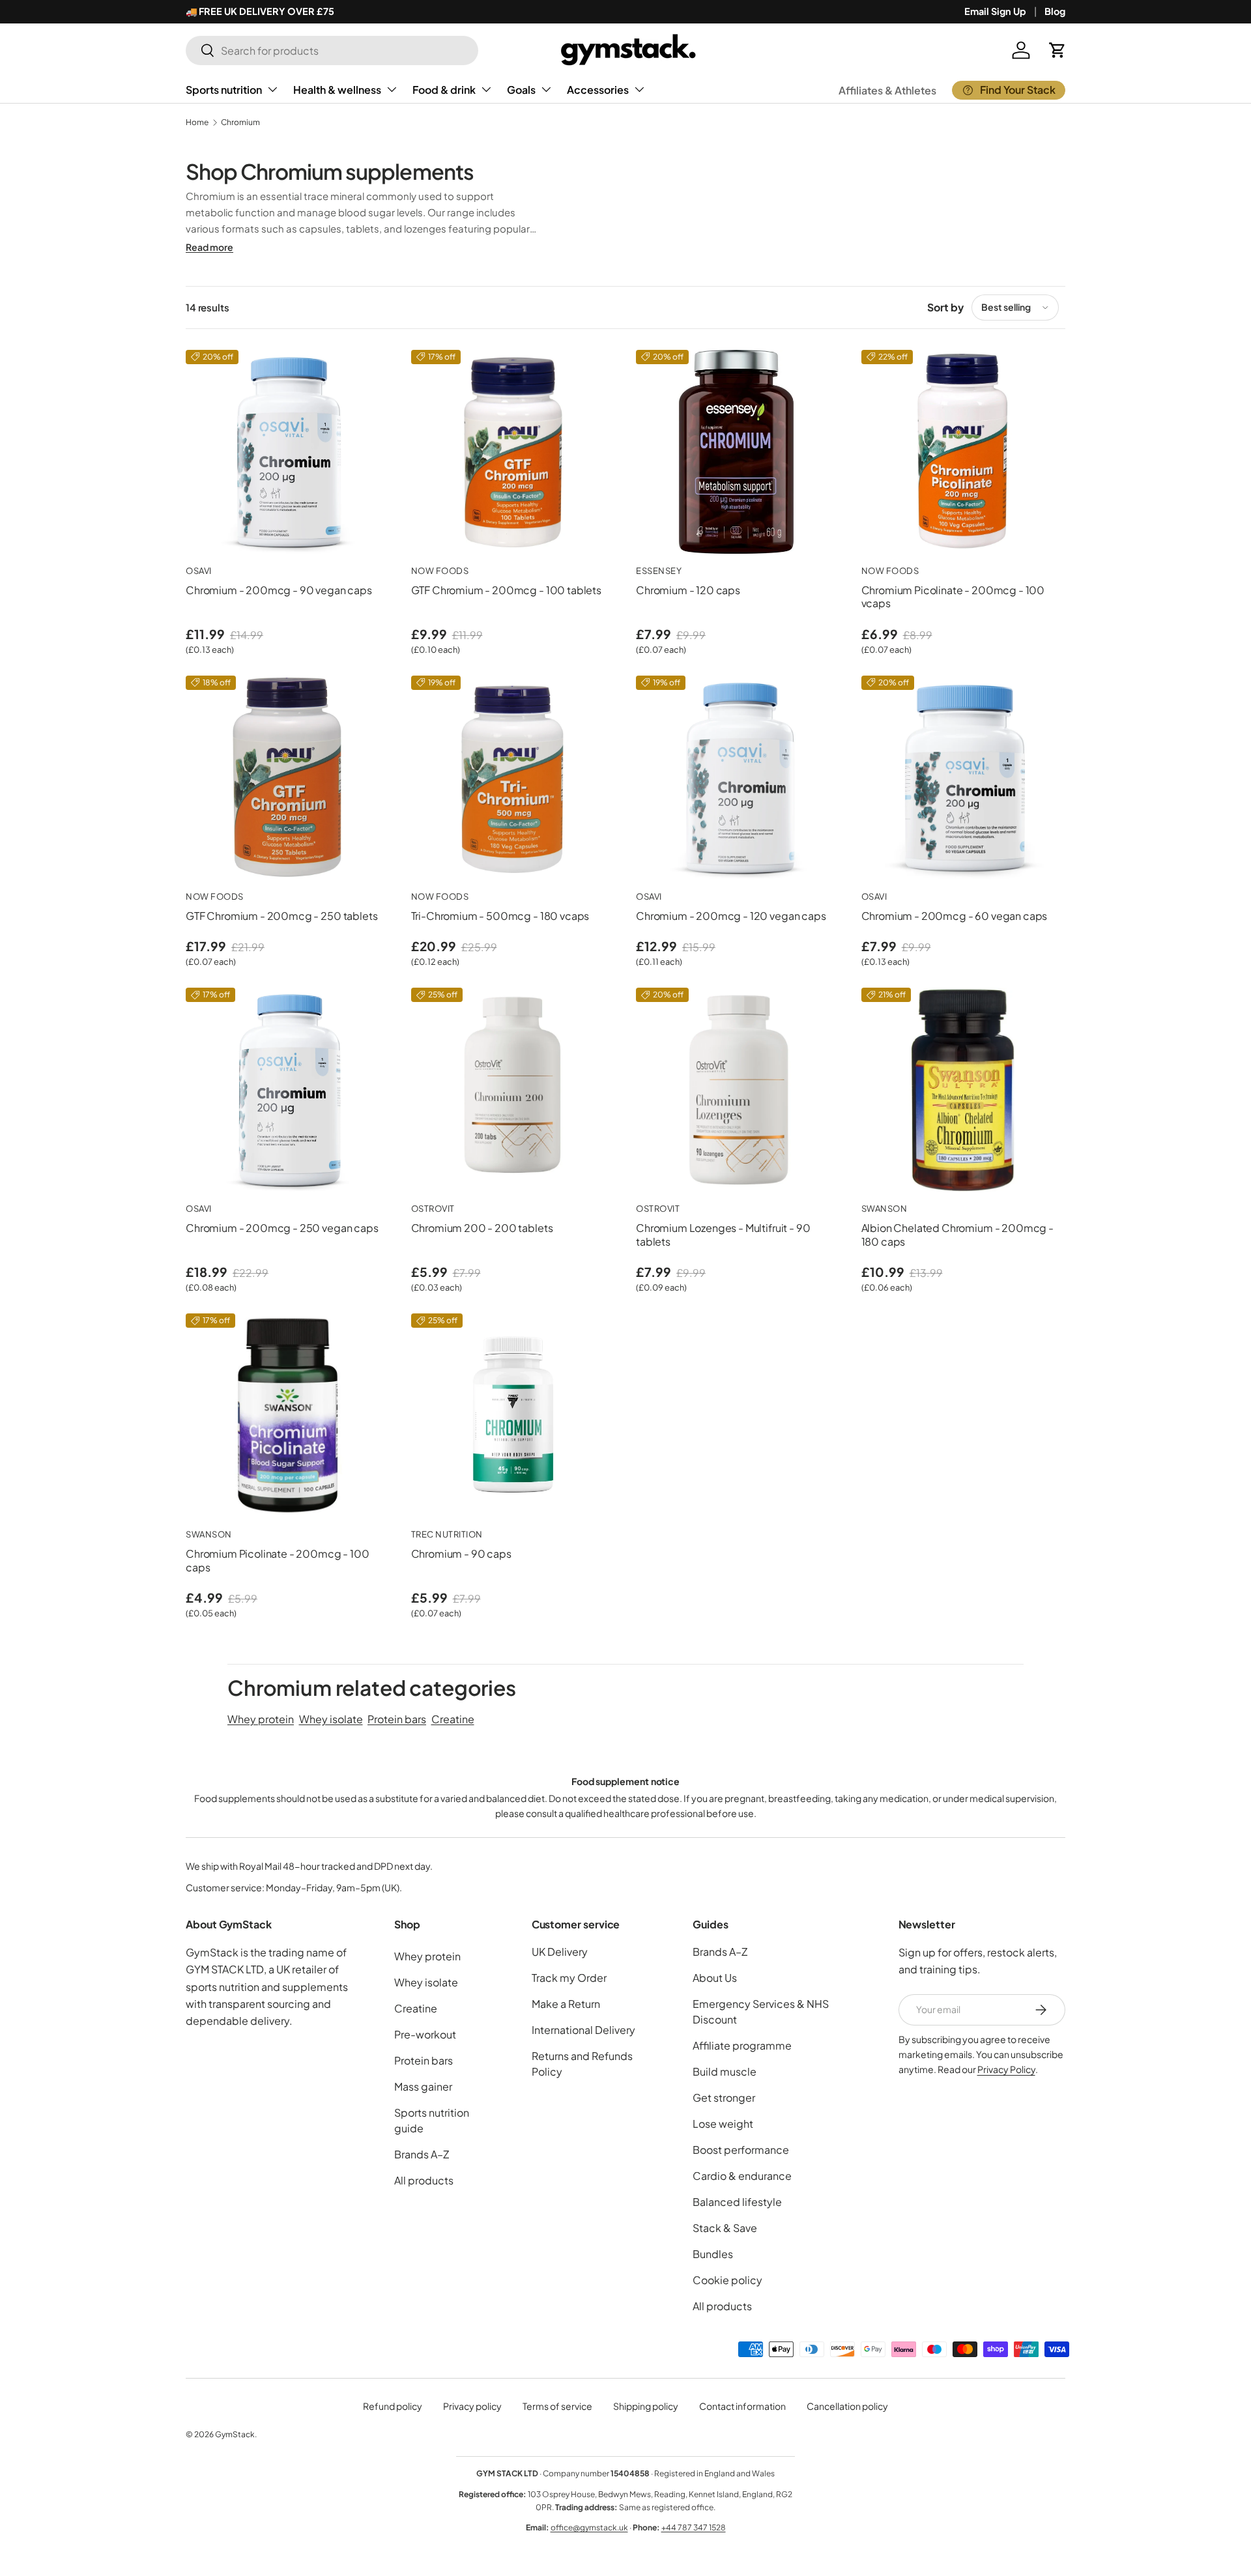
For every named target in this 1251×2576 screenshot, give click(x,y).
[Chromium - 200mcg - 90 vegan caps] (288, 452)
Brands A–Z (422, 2154)
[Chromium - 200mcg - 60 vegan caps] (964, 778)
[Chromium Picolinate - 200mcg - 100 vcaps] (964, 452)
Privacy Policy (1006, 2069)
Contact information (742, 2406)
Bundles (713, 2254)
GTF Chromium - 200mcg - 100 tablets (506, 590)
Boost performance (741, 2150)
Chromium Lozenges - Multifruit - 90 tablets (723, 1235)
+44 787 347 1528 (694, 2527)
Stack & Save (725, 2228)
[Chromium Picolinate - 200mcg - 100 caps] (288, 1416)
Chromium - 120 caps (688, 590)
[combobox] (332, 50)
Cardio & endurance (742, 2176)
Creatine (453, 1719)
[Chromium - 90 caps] (513, 1416)
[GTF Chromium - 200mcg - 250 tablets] (288, 778)
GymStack (235, 2434)
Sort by (945, 307)
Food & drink (444, 90)
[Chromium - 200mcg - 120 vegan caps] (738, 778)
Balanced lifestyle (737, 2202)
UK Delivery (560, 1952)
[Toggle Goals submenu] (546, 89)
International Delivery (583, 2030)
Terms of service (557, 2406)
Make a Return (566, 2004)
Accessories (598, 90)
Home (197, 122)
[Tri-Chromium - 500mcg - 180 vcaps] (513, 778)
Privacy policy (472, 2406)
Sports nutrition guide (432, 2120)
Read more (209, 247)
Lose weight (723, 2124)
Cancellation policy (847, 2406)
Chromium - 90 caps (461, 1553)
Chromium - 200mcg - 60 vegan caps (955, 916)
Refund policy (393, 2406)
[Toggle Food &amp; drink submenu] (486, 89)
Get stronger (724, 2097)
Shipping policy (646, 2406)
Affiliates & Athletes (887, 90)
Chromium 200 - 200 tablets (482, 1228)
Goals (521, 90)
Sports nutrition (224, 90)
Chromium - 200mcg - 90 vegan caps (279, 590)
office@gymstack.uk (589, 2527)
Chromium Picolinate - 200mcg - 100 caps (278, 1560)
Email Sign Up (995, 11)
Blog (1055, 11)
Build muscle (725, 2071)
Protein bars (397, 1719)
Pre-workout (425, 2034)
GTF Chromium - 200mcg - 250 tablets (281, 916)
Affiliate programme (742, 2045)
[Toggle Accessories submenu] (639, 89)
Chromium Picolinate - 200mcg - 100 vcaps (953, 597)
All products (424, 2180)
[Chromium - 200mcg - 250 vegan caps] (288, 1090)
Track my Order (569, 1978)
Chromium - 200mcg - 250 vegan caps (282, 1228)
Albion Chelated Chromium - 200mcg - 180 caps (957, 1235)
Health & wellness (337, 90)
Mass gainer (423, 2086)
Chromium (240, 122)
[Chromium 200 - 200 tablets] (513, 1090)
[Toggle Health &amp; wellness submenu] (392, 89)
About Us (715, 1978)
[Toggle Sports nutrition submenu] (272, 89)
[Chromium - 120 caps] (738, 452)
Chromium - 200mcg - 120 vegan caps (731, 916)
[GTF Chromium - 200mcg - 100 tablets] (513, 452)
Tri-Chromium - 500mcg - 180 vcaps (500, 916)
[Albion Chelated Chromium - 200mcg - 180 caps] (964, 1090)
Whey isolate (331, 1719)
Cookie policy (727, 2280)
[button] (1057, 50)
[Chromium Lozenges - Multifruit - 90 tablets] (738, 1090)
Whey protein (261, 1719)
